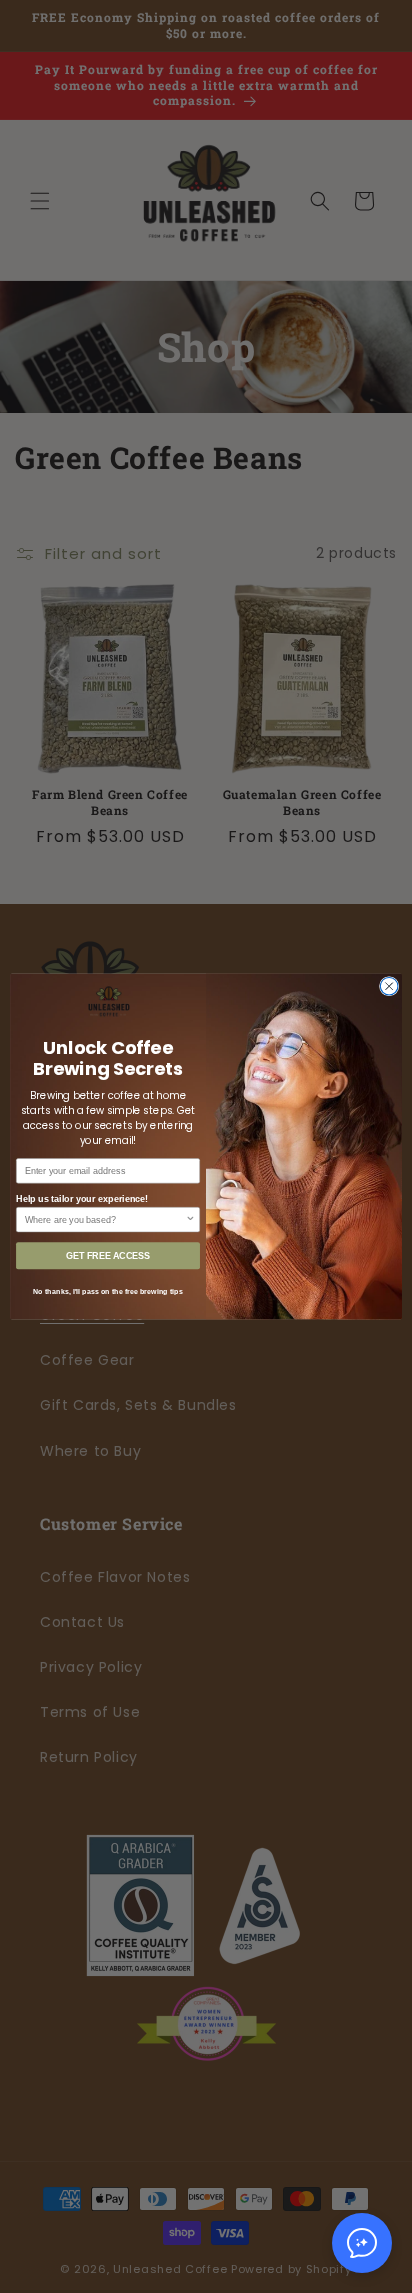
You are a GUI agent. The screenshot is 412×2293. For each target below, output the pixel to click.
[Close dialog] (389, 986)
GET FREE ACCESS (108, 1256)
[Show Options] (190, 1220)
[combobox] (105, 1220)
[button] (362, 2243)
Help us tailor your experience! (82, 1198)
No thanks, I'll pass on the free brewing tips (107, 1292)
